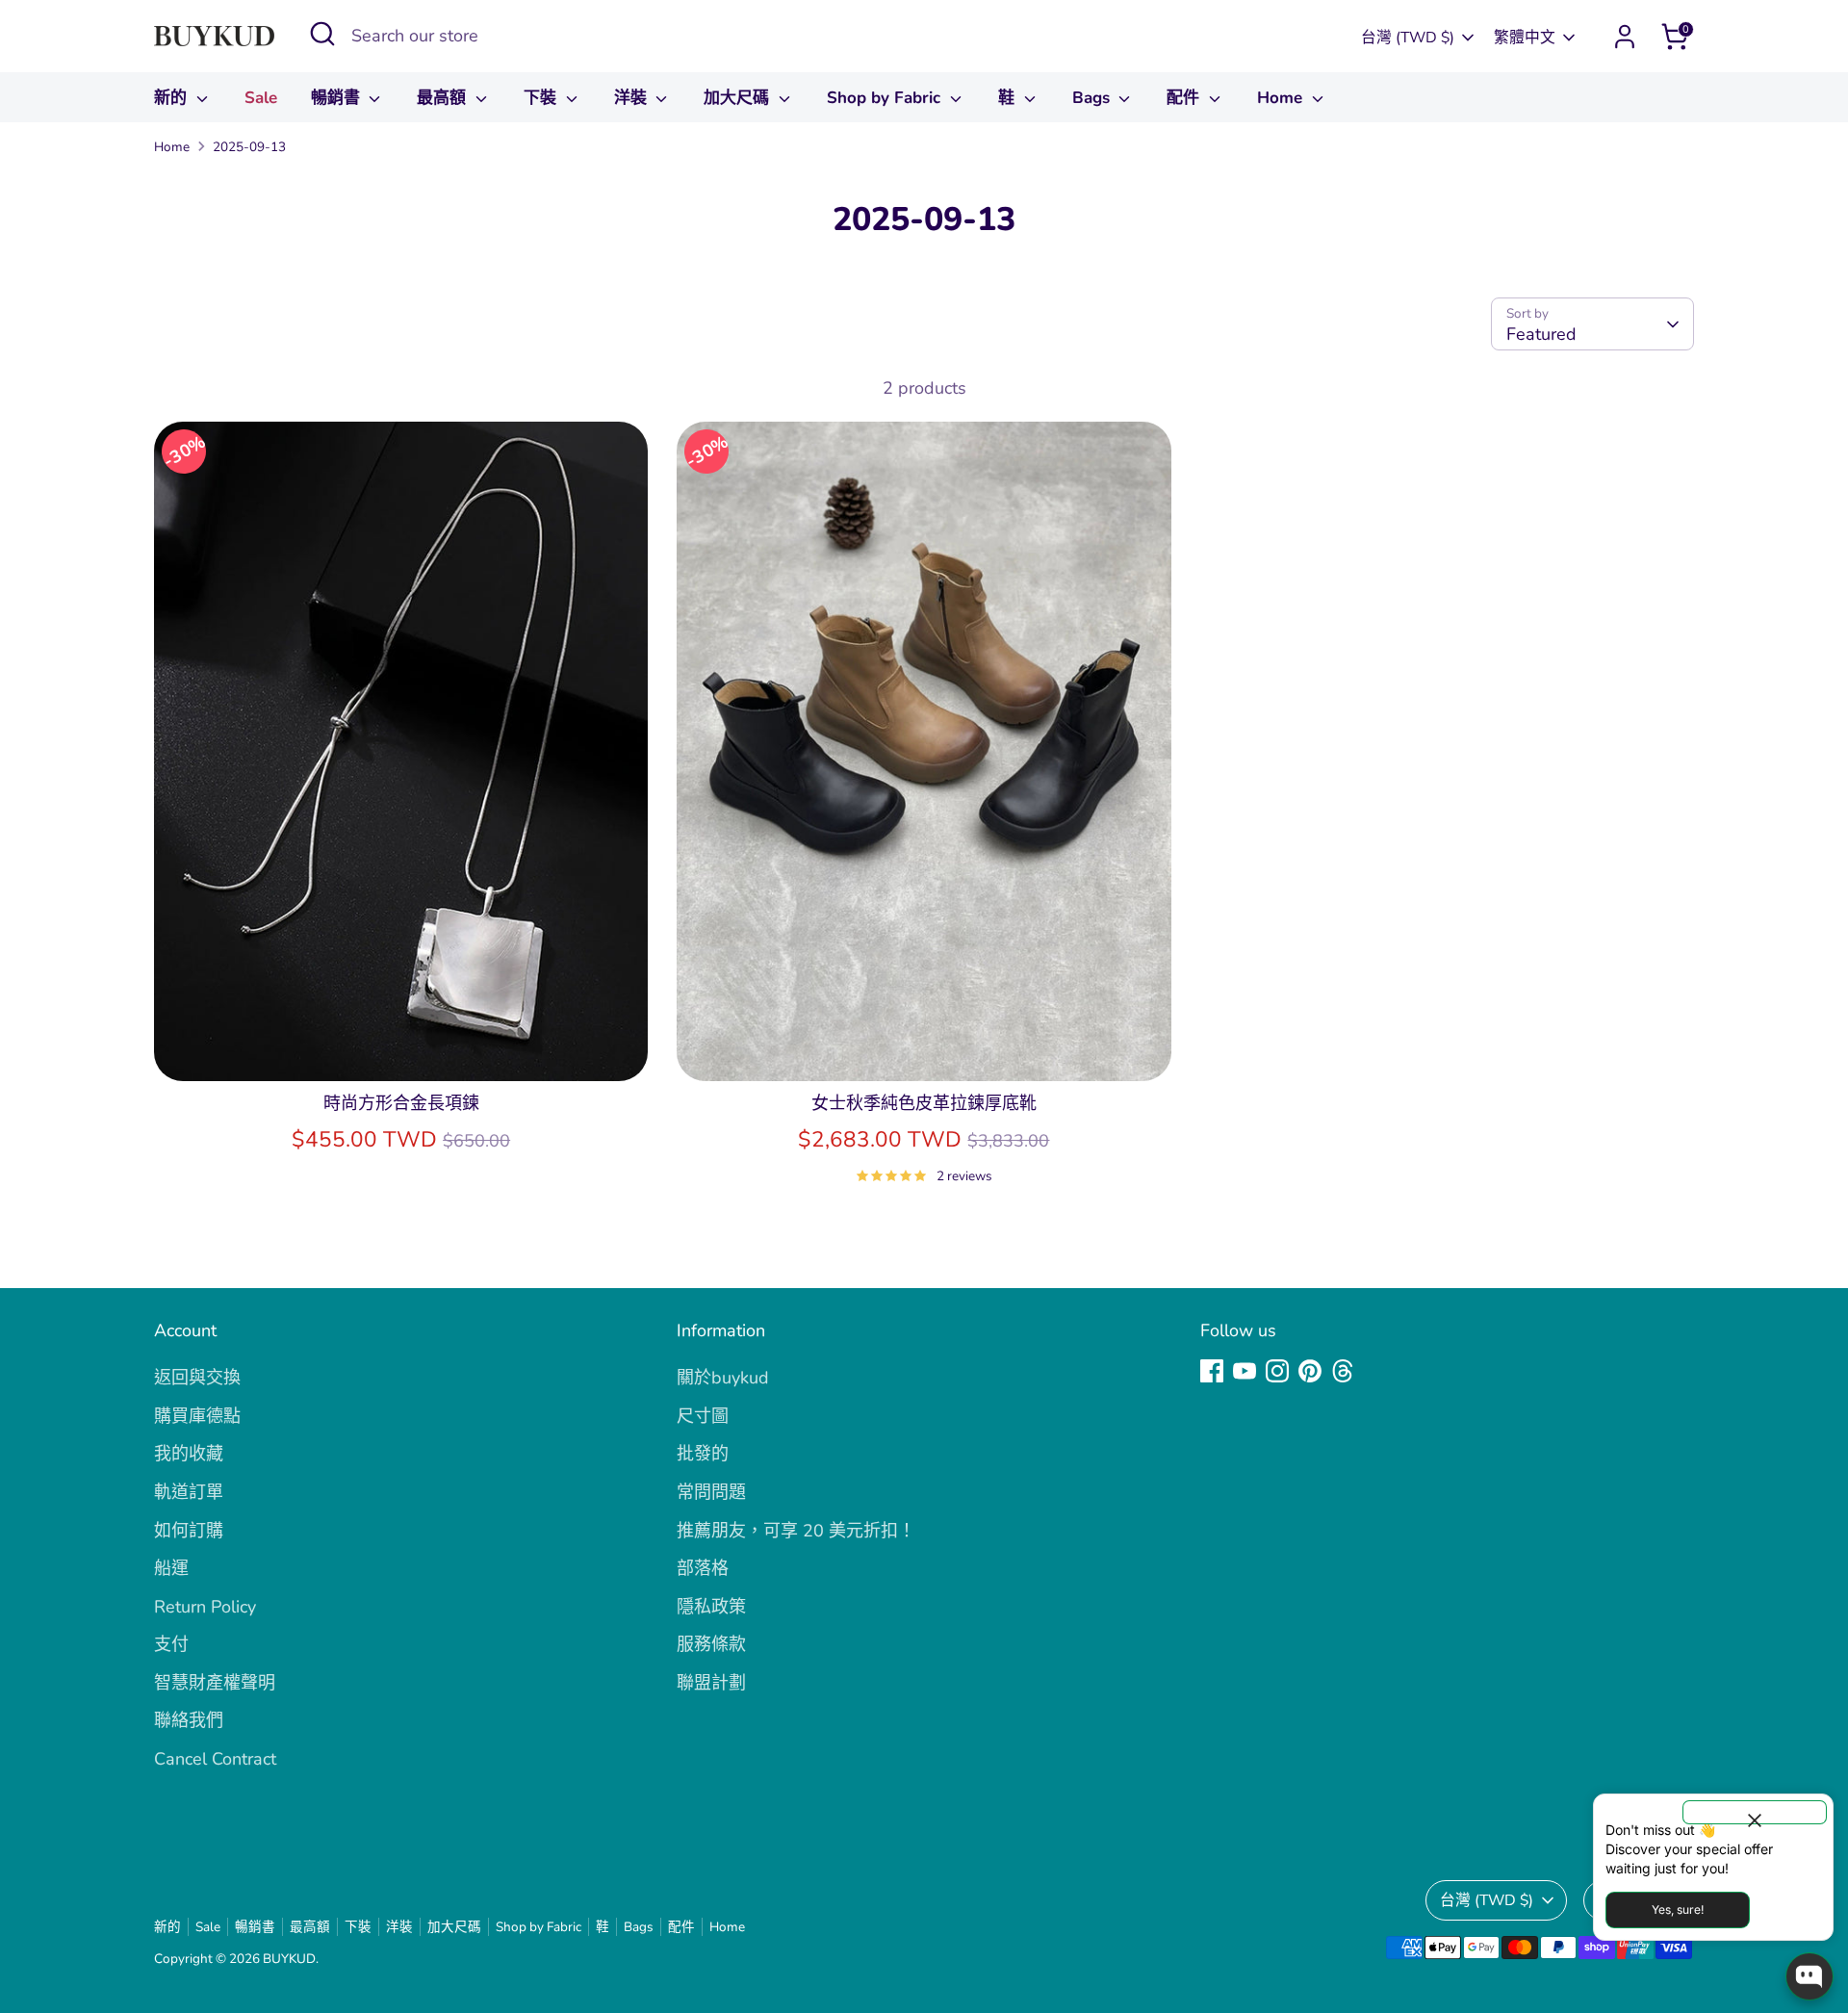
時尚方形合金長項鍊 (401, 1103)
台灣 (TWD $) (1408, 38)
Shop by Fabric (886, 98)
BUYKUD (289, 1959)
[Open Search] (322, 34)
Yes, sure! (1678, 1910)
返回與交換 (197, 1378)
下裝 (542, 98)
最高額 (444, 98)
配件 (1185, 98)
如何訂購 (189, 1531)
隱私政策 (711, 1607)
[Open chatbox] (1809, 1976)
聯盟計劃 (711, 1683)
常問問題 (711, 1492)
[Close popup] (1755, 1812)
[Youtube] (1245, 1371)
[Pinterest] (1310, 1371)
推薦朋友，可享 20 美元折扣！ (796, 1531)
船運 (171, 1568)
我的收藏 (189, 1454)
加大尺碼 (739, 98)
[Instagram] (1277, 1371)
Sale (261, 98)
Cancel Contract (215, 1759)
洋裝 (633, 98)
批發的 (703, 1454)
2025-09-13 (249, 147)
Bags (1093, 98)
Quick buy (401, 1046)
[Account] (1625, 37)
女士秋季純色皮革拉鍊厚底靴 (924, 1103)
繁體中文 (1525, 38)
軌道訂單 (189, 1492)
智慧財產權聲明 (215, 1683)
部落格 (703, 1568)
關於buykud (723, 1378)
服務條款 (711, 1644)
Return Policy (205, 1607)
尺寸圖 (703, 1416)
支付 (171, 1644)
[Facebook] (1212, 1371)
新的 (173, 98)
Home (1282, 98)
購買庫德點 (197, 1416)
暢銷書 (338, 98)
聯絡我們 (189, 1720)
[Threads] (1343, 1371)
